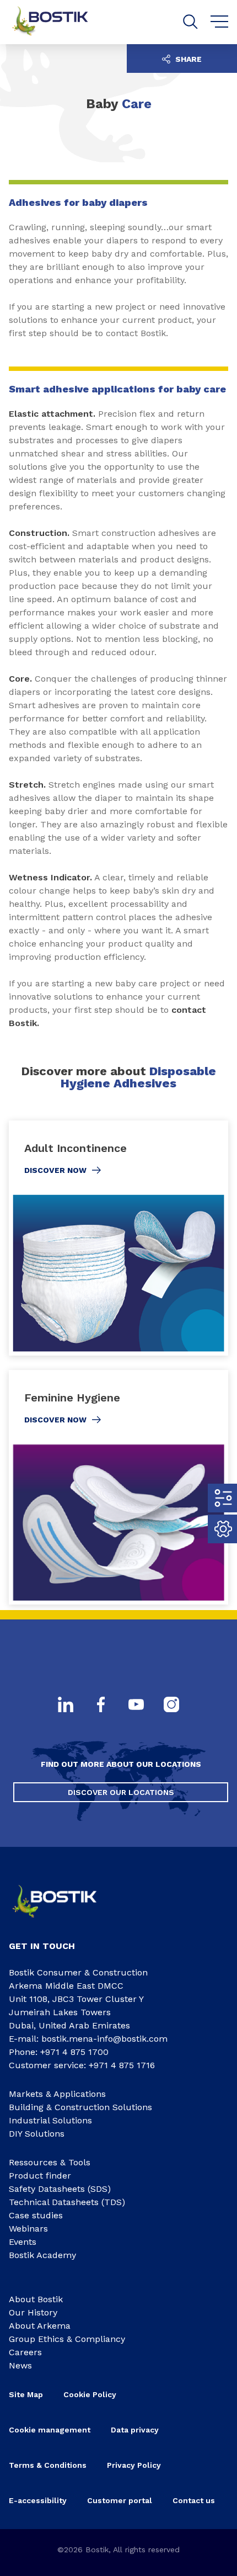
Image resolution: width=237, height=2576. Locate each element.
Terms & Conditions (48, 2465)
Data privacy (135, 2430)
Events (23, 2242)
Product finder (40, 2176)
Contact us (194, 2500)
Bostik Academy (42, 2255)
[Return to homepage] (58, 22)
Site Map (26, 2394)
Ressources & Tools (50, 2162)
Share (187, 59)
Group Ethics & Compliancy (67, 2339)
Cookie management (50, 2430)
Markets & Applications (57, 2094)
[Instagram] (171, 1706)
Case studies (36, 2215)
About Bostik (36, 2299)
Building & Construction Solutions (80, 2107)
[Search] (190, 22)
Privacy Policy (134, 2465)
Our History (33, 2312)
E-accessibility (38, 2500)
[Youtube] (136, 1706)
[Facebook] (101, 1706)
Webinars (28, 2229)
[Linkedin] (66, 1706)
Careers (25, 2352)
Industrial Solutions (50, 2120)
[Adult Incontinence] (118, 1238)
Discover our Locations (121, 1792)
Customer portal (120, 2500)
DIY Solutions (37, 2134)
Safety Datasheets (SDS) (60, 2189)
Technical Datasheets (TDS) (67, 2202)
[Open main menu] (220, 22)
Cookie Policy (90, 2394)
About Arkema (40, 2326)
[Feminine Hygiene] (118, 1488)
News (20, 2365)
